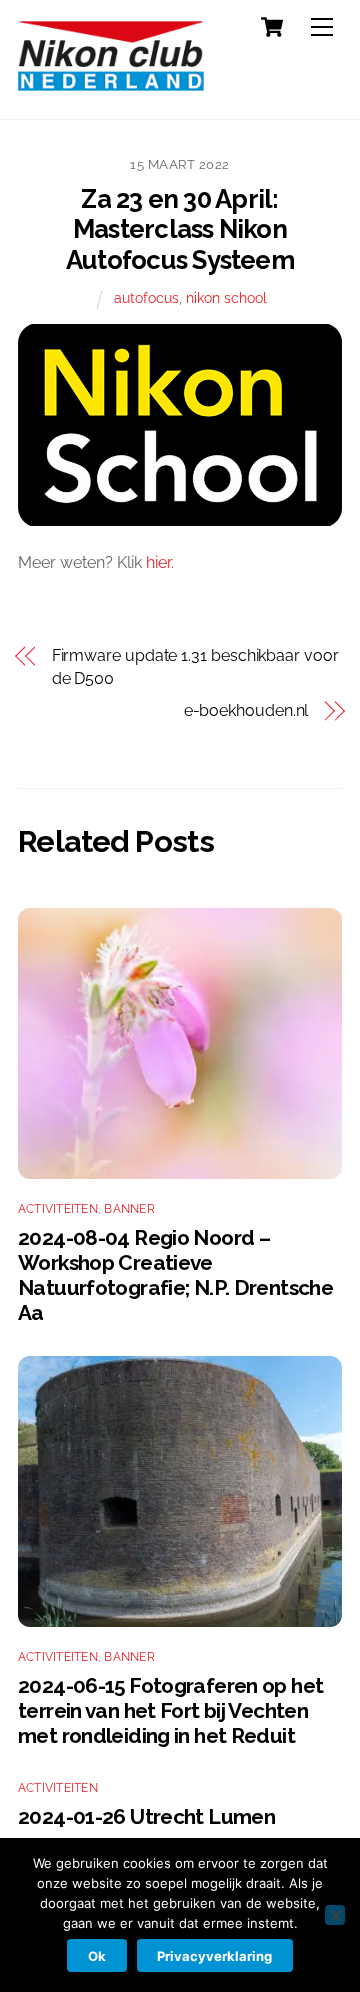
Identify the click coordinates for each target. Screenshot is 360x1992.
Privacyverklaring (214, 1956)
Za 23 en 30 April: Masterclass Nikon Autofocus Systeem (180, 229)
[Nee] (335, 1915)
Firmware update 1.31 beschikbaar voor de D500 (195, 666)
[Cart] (272, 27)
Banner (129, 1209)
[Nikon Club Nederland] (111, 82)
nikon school (226, 297)
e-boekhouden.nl (246, 710)
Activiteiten (58, 1209)
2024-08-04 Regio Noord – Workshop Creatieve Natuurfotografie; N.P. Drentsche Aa (175, 1275)
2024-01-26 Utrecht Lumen (146, 1816)
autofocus (146, 297)
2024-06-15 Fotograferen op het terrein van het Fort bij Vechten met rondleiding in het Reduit (170, 1710)
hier (158, 562)
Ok (97, 1956)
